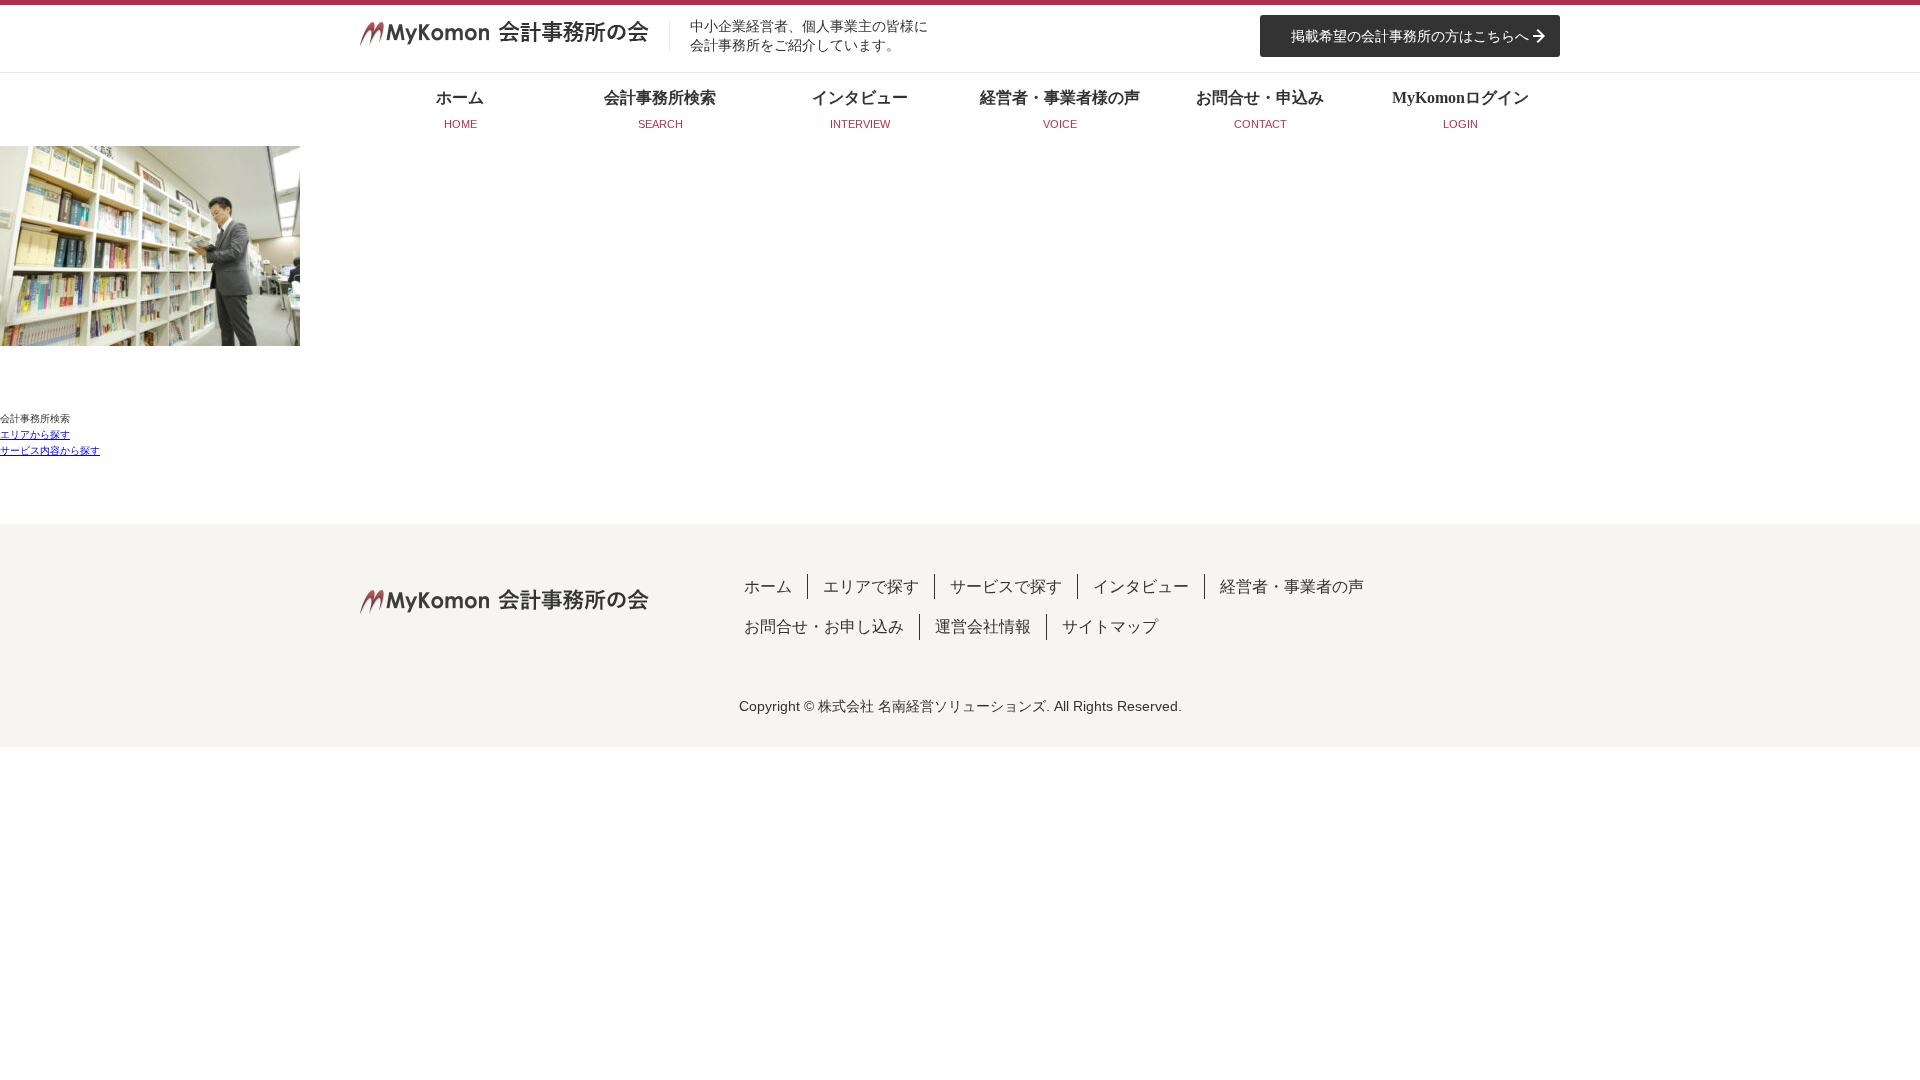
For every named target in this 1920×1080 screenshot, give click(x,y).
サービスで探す (1006, 586)
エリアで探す (871, 586)
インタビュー (1141, 586)
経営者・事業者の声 (1292, 586)
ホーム (768, 586)
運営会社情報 (983, 626)
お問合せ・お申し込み (824, 626)
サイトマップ (1110, 626)
